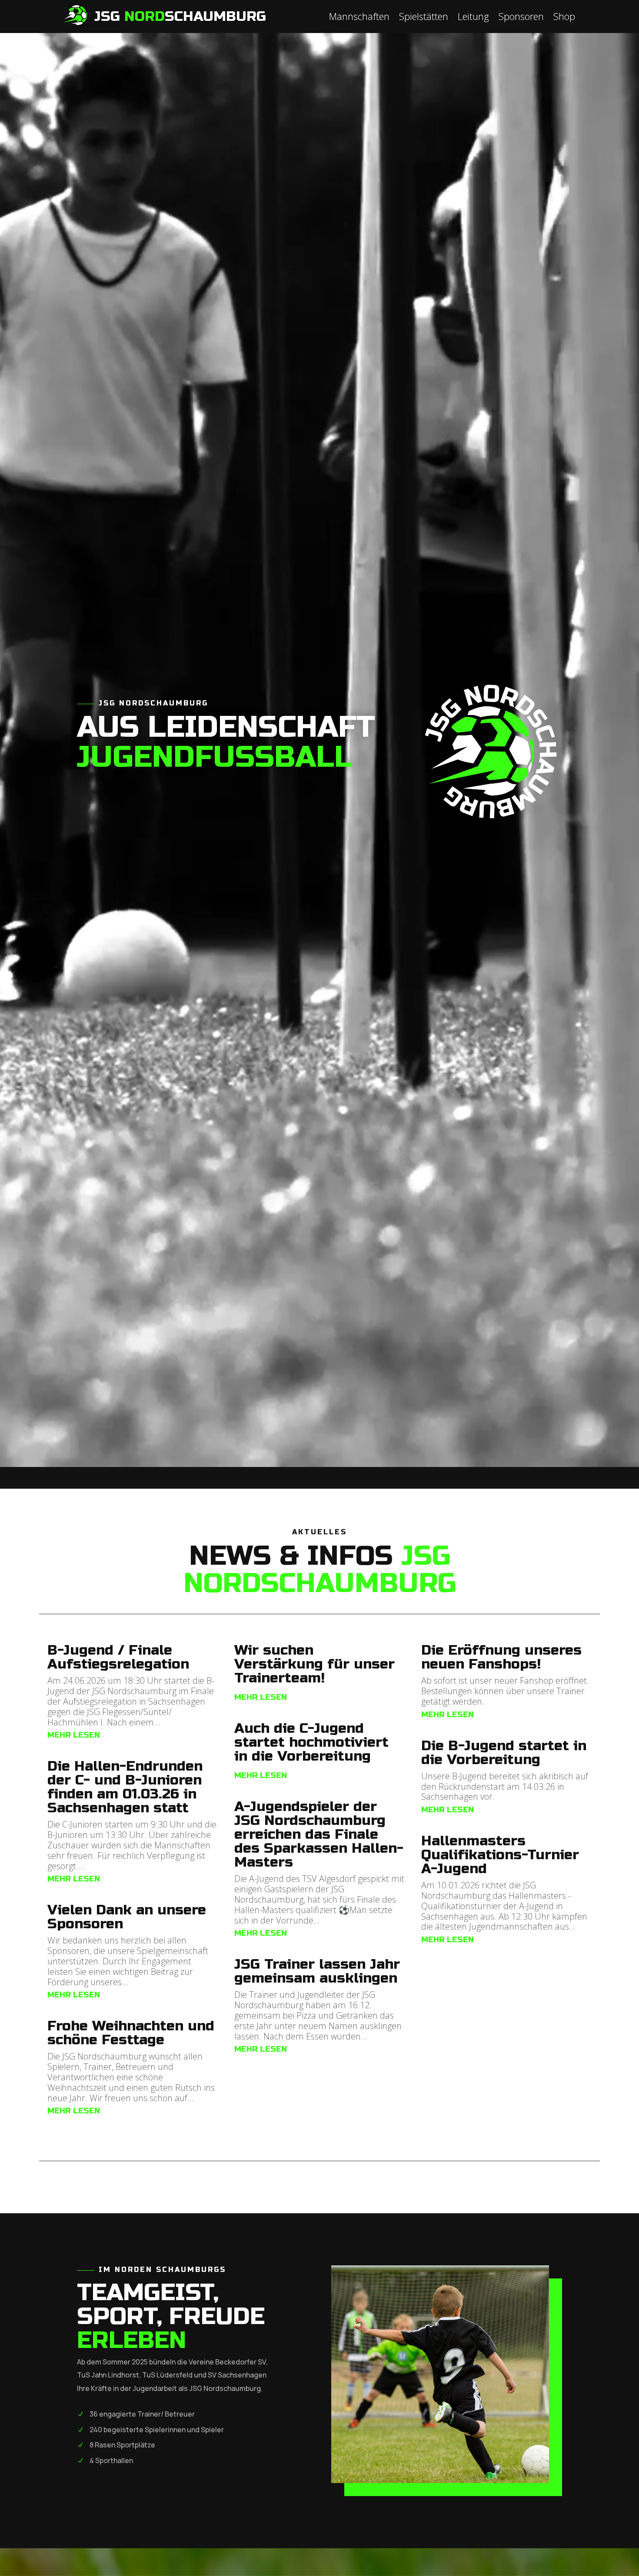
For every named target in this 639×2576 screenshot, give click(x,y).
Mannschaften (359, 18)
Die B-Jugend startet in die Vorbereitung (504, 1753)
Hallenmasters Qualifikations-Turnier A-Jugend (500, 1855)
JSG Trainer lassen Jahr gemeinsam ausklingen (317, 1971)
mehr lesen (74, 1735)
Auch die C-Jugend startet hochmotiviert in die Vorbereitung (311, 1742)
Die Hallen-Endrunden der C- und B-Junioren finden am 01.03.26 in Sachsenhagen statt (125, 1787)
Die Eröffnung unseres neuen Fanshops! (501, 1657)
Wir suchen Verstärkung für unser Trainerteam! (315, 1664)
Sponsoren (521, 18)
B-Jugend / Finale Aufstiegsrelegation (118, 1657)
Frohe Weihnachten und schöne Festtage (131, 2033)
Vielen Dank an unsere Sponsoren (127, 1917)
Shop (564, 18)
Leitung (473, 18)
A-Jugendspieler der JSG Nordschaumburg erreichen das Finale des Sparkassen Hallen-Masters (319, 1834)
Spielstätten (424, 18)
